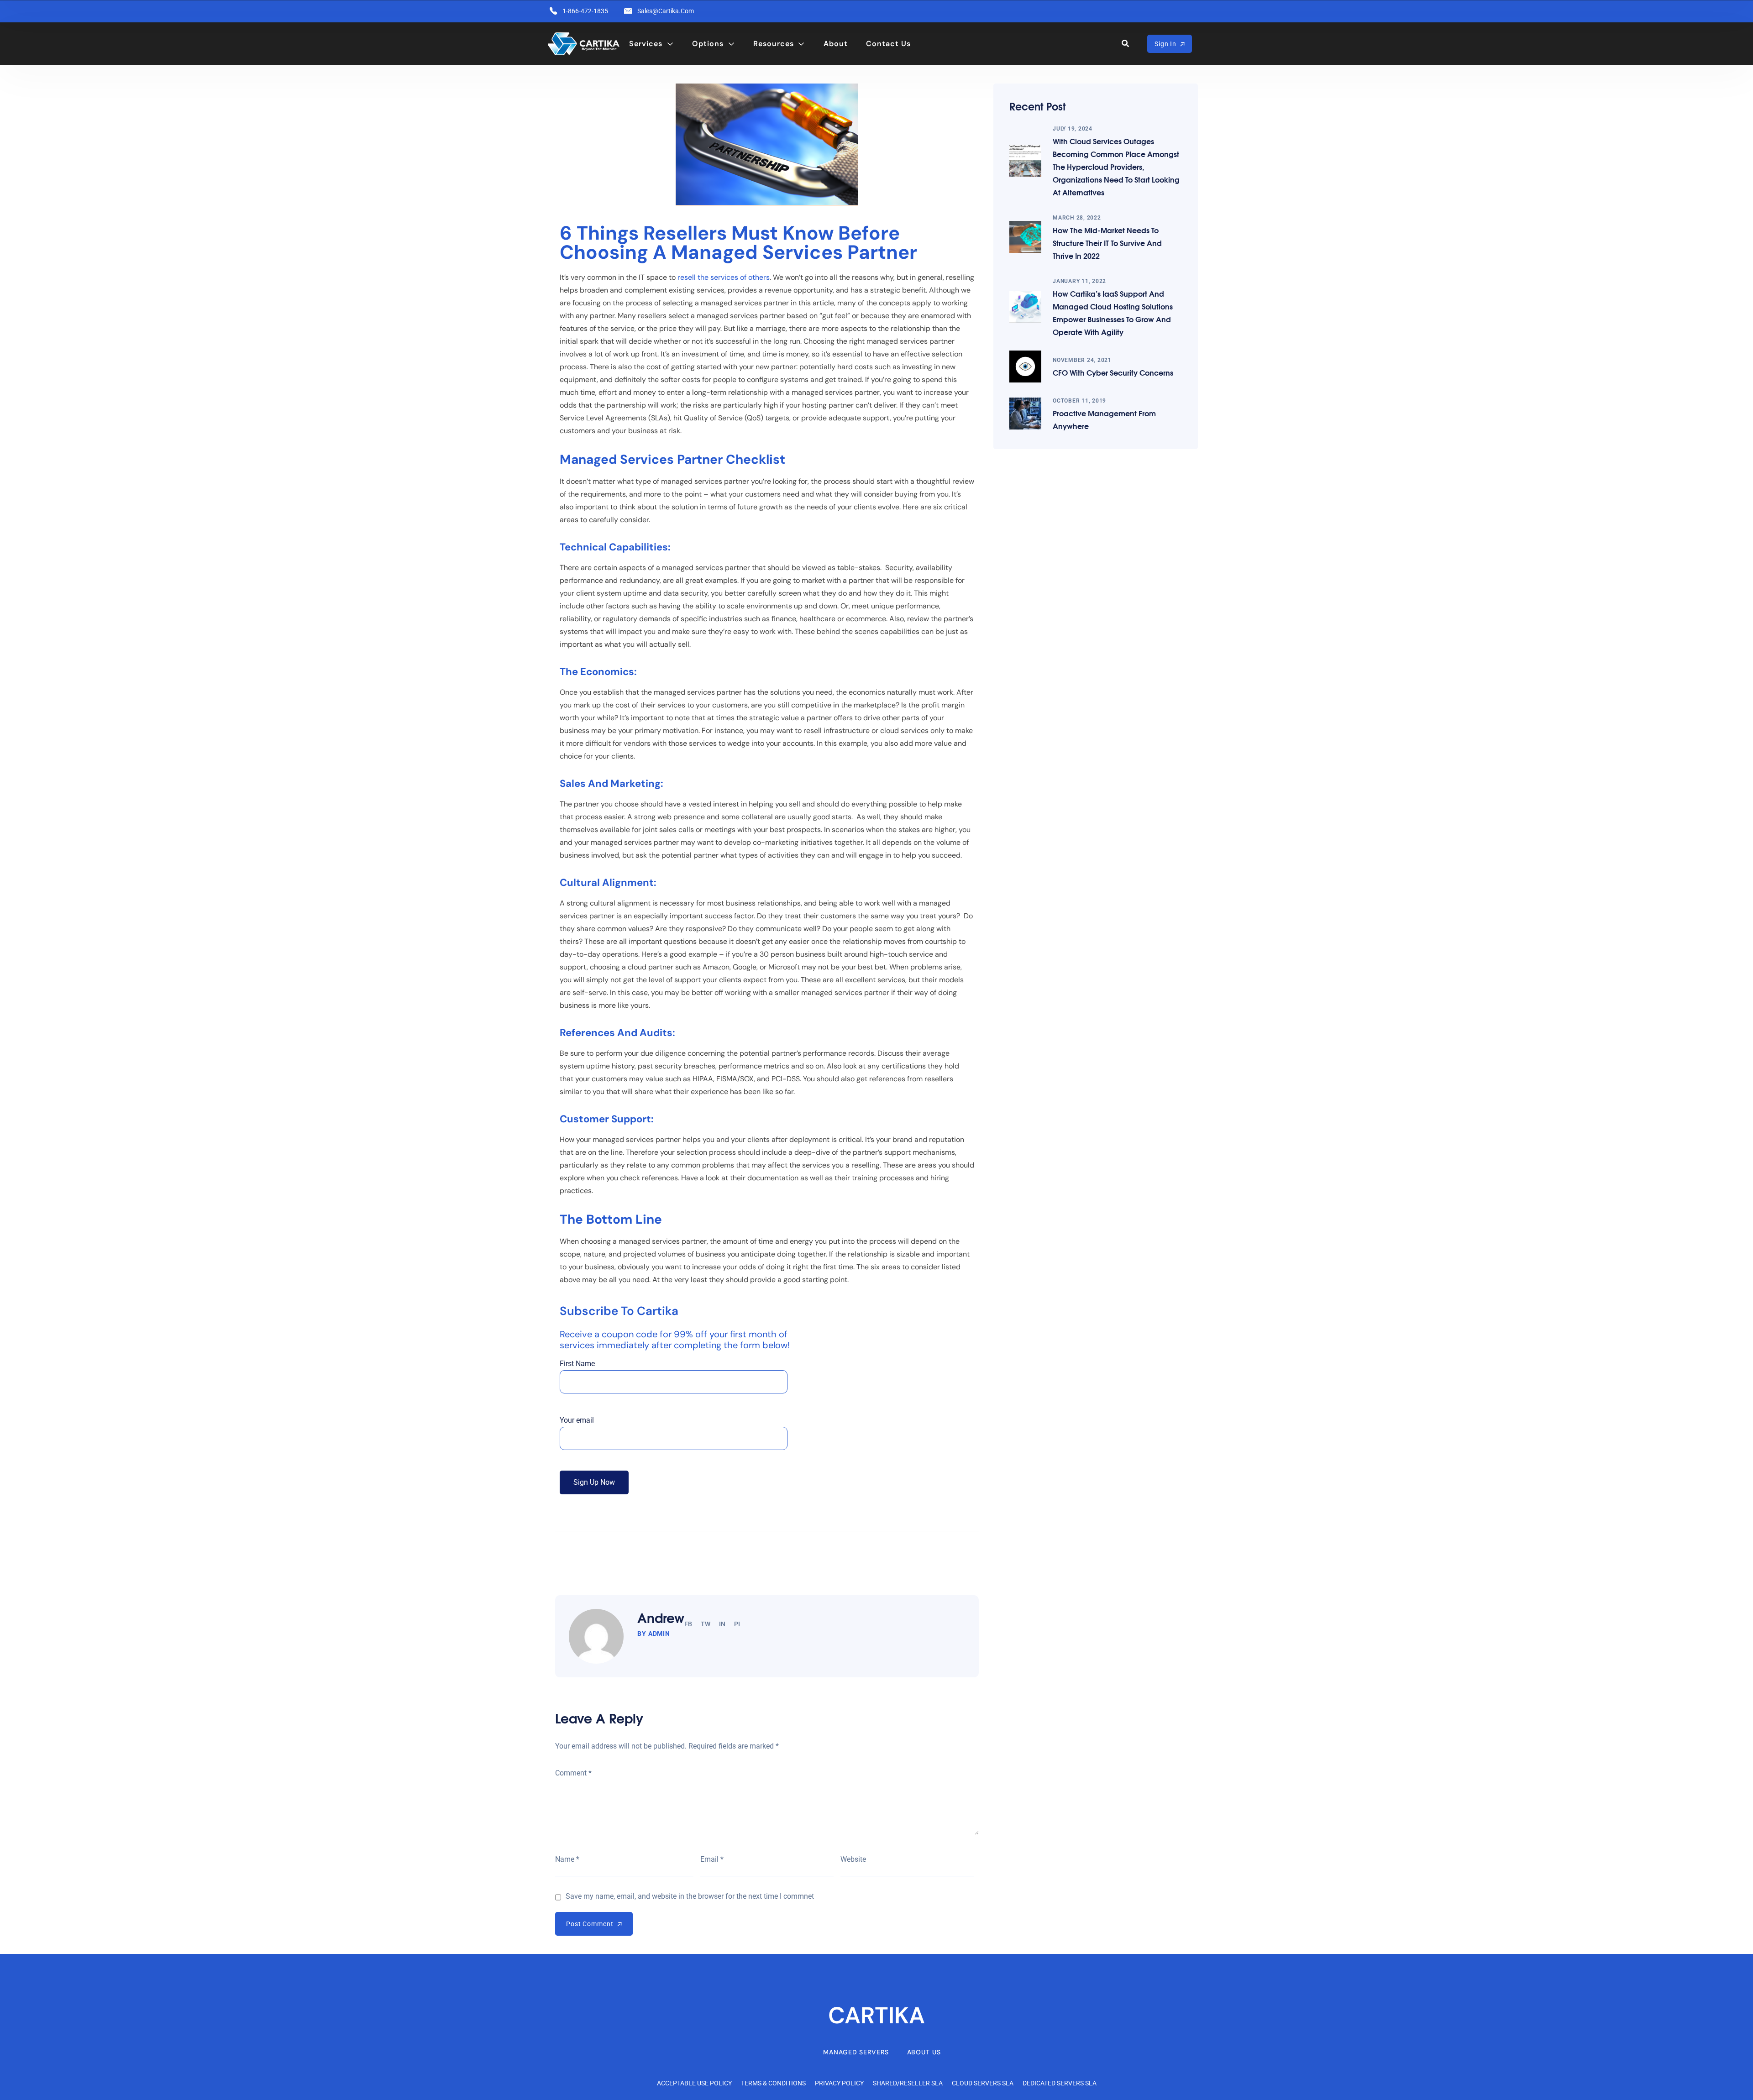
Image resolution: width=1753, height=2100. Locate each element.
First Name (577, 1364)
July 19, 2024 (1073, 129)
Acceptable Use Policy (694, 2083)
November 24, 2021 (1082, 360)
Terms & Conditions (773, 2083)
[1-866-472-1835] (553, 11)
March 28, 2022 (1077, 218)
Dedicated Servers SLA (1060, 2083)
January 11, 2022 (1079, 281)
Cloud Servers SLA (983, 2083)
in (722, 1624)
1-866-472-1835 (585, 11)
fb (688, 1624)
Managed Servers (856, 2052)
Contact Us (888, 44)
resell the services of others (724, 277)
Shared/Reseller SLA (908, 2083)
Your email (577, 1420)
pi (737, 1624)
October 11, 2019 (1079, 401)
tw (706, 1624)
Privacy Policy (839, 2083)
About (836, 44)
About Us (924, 2052)
